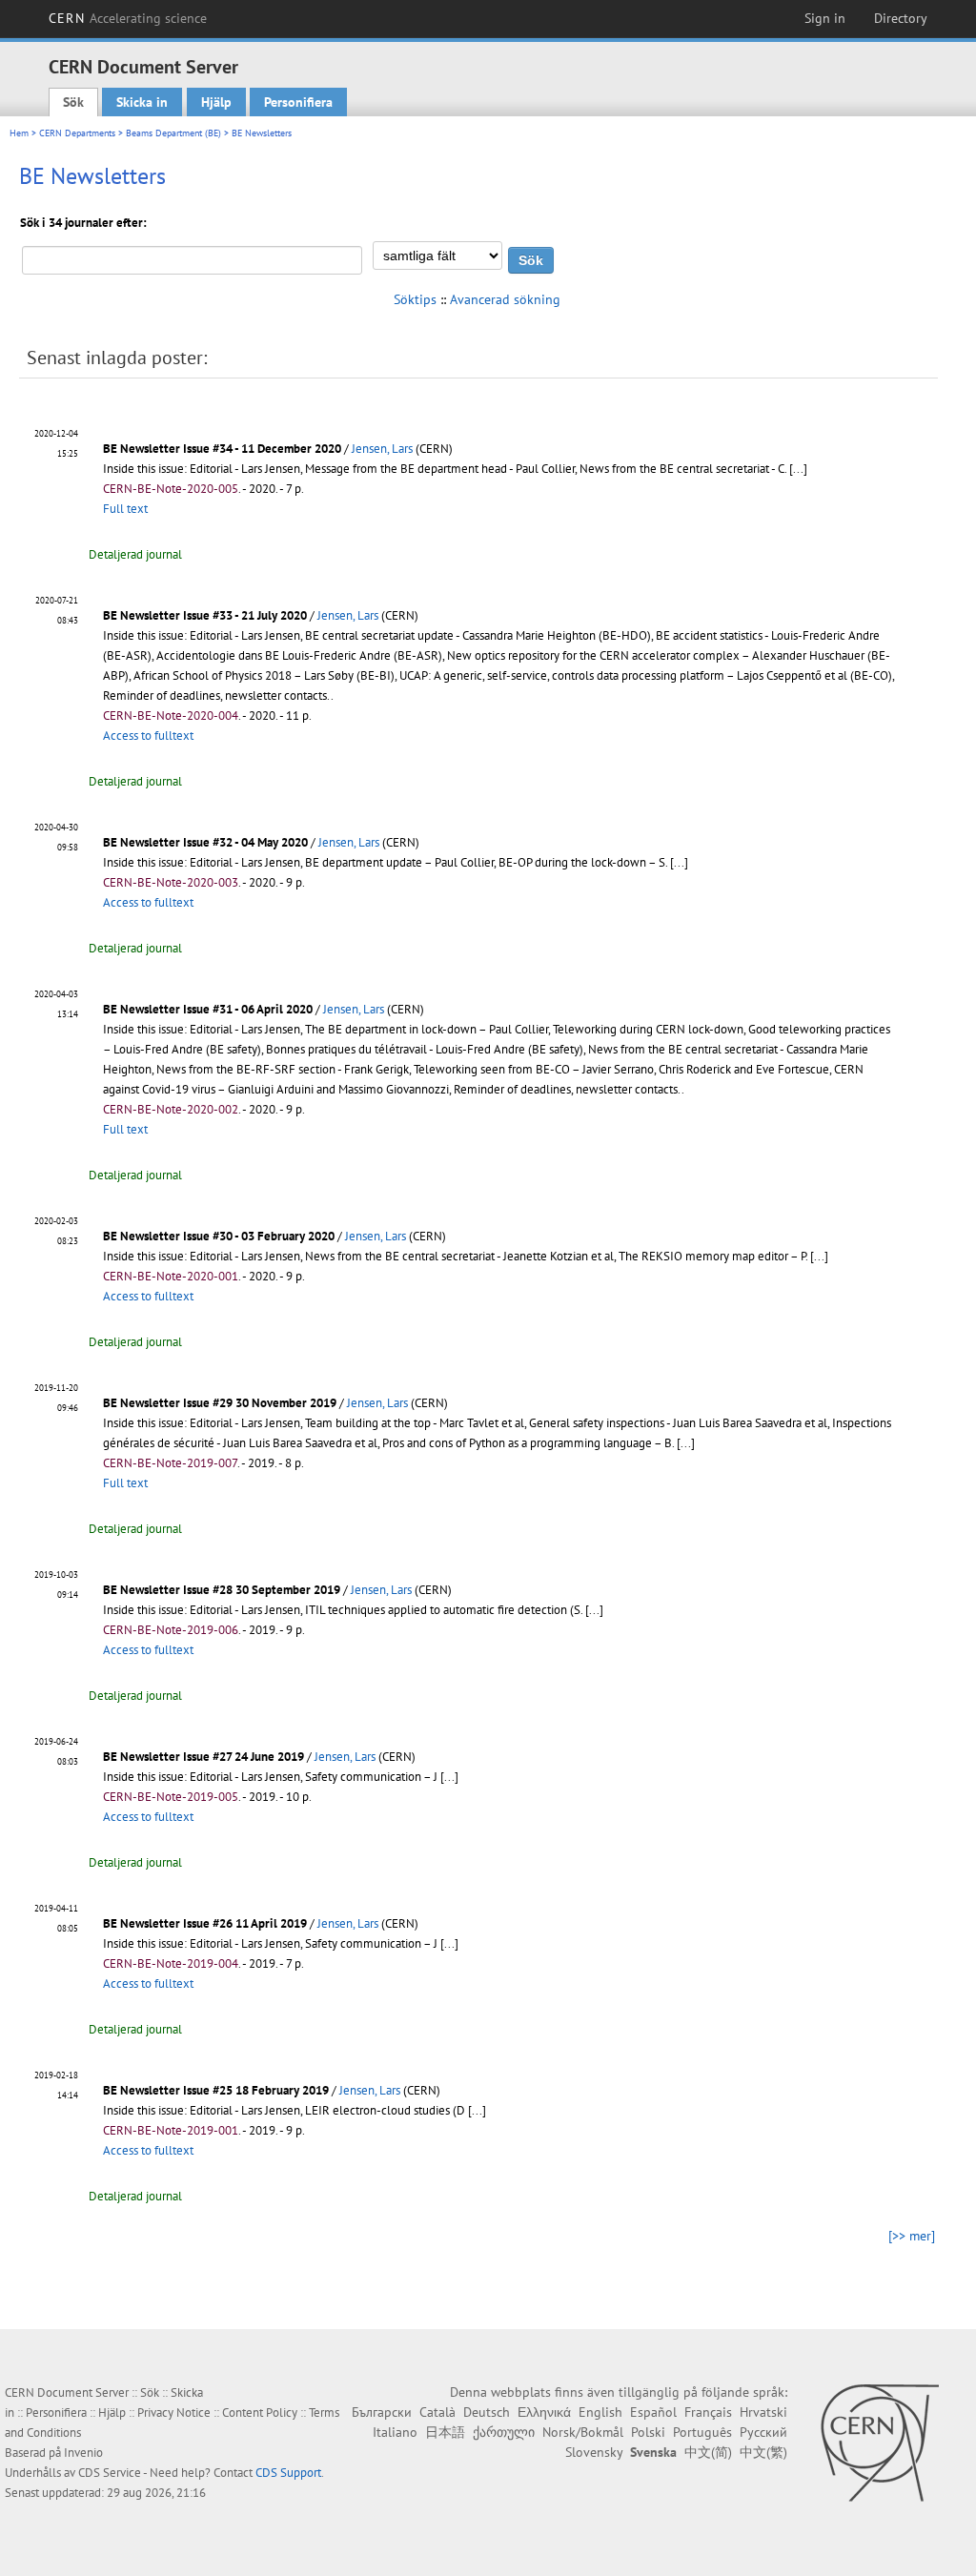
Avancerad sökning (505, 299)
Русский (763, 2432)
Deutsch (487, 2412)
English (600, 2412)
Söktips (415, 299)
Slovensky (594, 2452)
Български (382, 2412)
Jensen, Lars (382, 449)
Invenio (83, 2453)
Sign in (825, 18)
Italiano (395, 2432)
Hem (19, 133)
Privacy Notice (174, 2412)
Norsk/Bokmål (583, 2432)
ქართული (504, 2432)
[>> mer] (912, 2236)
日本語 (445, 2432)
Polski (648, 2432)
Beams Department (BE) (173, 133)
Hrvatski (763, 2412)
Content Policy (260, 2412)
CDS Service (110, 2473)
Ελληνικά (544, 2412)
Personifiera (298, 102)
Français (708, 2412)
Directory (901, 18)
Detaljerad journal (135, 554)
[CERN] (879, 2443)
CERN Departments (77, 133)
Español (653, 2412)
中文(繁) (763, 2452)
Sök (73, 102)
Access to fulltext (148, 736)
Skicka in (142, 102)
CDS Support (288, 2473)
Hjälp (216, 102)
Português (702, 2432)
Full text (125, 509)
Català (437, 2412)
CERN (128, 18)
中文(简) (708, 2452)
